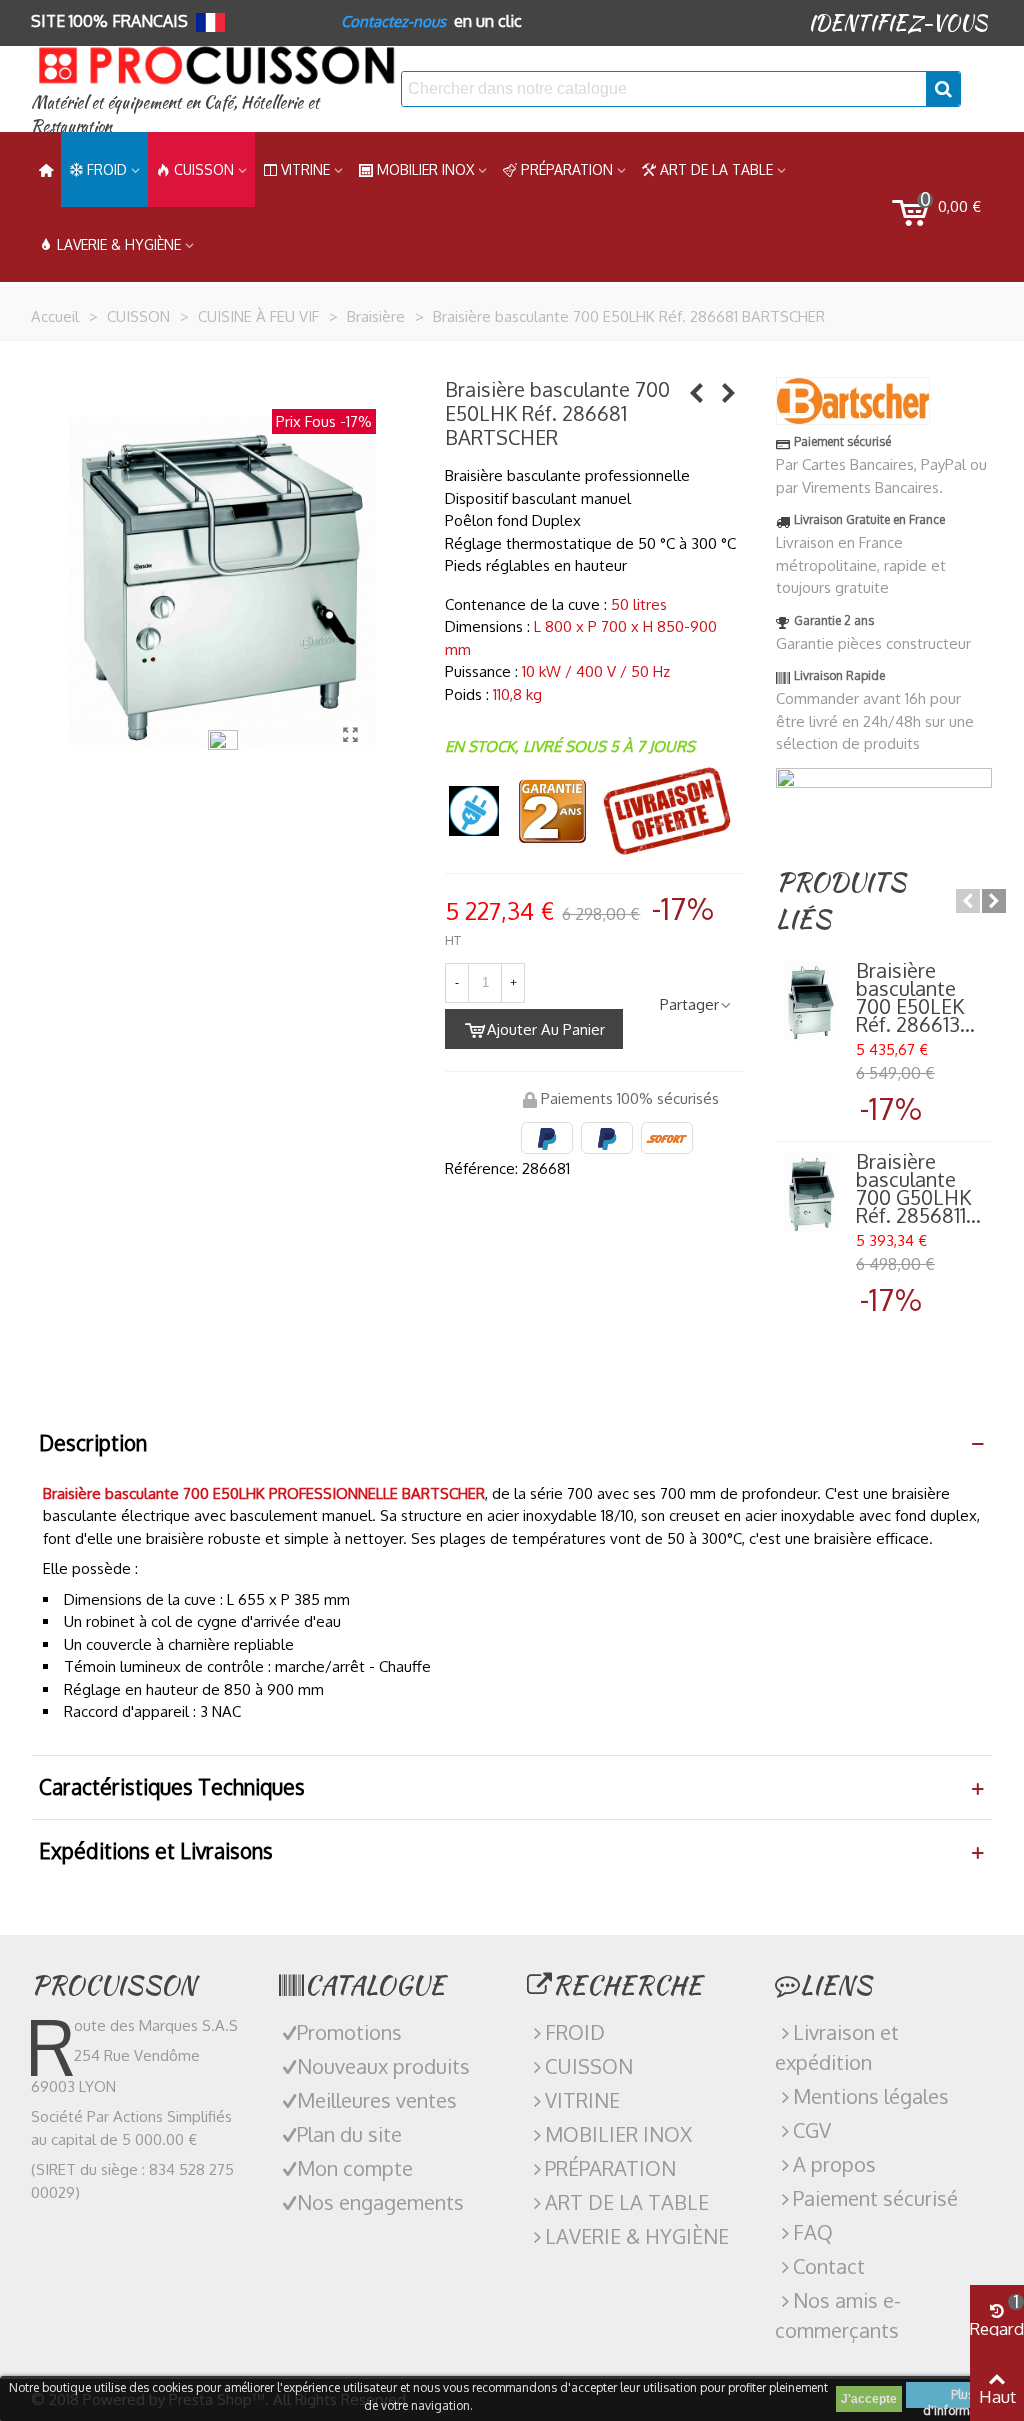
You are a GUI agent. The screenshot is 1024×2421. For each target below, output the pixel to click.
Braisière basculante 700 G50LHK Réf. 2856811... (918, 1188)
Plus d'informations (963, 2397)
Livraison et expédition (837, 2047)
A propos (834, 2164)
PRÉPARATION (567, 169)
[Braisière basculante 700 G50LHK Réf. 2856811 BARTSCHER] (811, 1192)
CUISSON (204, 169)
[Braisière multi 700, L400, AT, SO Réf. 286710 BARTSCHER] (697, 392)
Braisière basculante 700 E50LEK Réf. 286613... (915, 997)
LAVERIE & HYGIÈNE (119, 244)
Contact (829, 2266)
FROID (107, 169)
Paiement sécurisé (875, 2198)
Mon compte (355, 2168)
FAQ (813, 2232)
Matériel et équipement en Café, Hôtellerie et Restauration (175, 114)
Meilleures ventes (377, 2100)
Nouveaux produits (383, 2066)
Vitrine (305, 169)
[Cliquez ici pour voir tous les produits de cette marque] (853, 401)
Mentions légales (871, 2096)
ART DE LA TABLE (716, 169)
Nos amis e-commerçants (838, 2315)
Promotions (349, 2032)
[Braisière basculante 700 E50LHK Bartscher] (351, 734)
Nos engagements (380, 2202)
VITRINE (582, 2100)
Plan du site (349, 2134)
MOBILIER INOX (425, 169)
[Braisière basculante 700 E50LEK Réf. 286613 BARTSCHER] (729, 392)
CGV (812, 2130)
